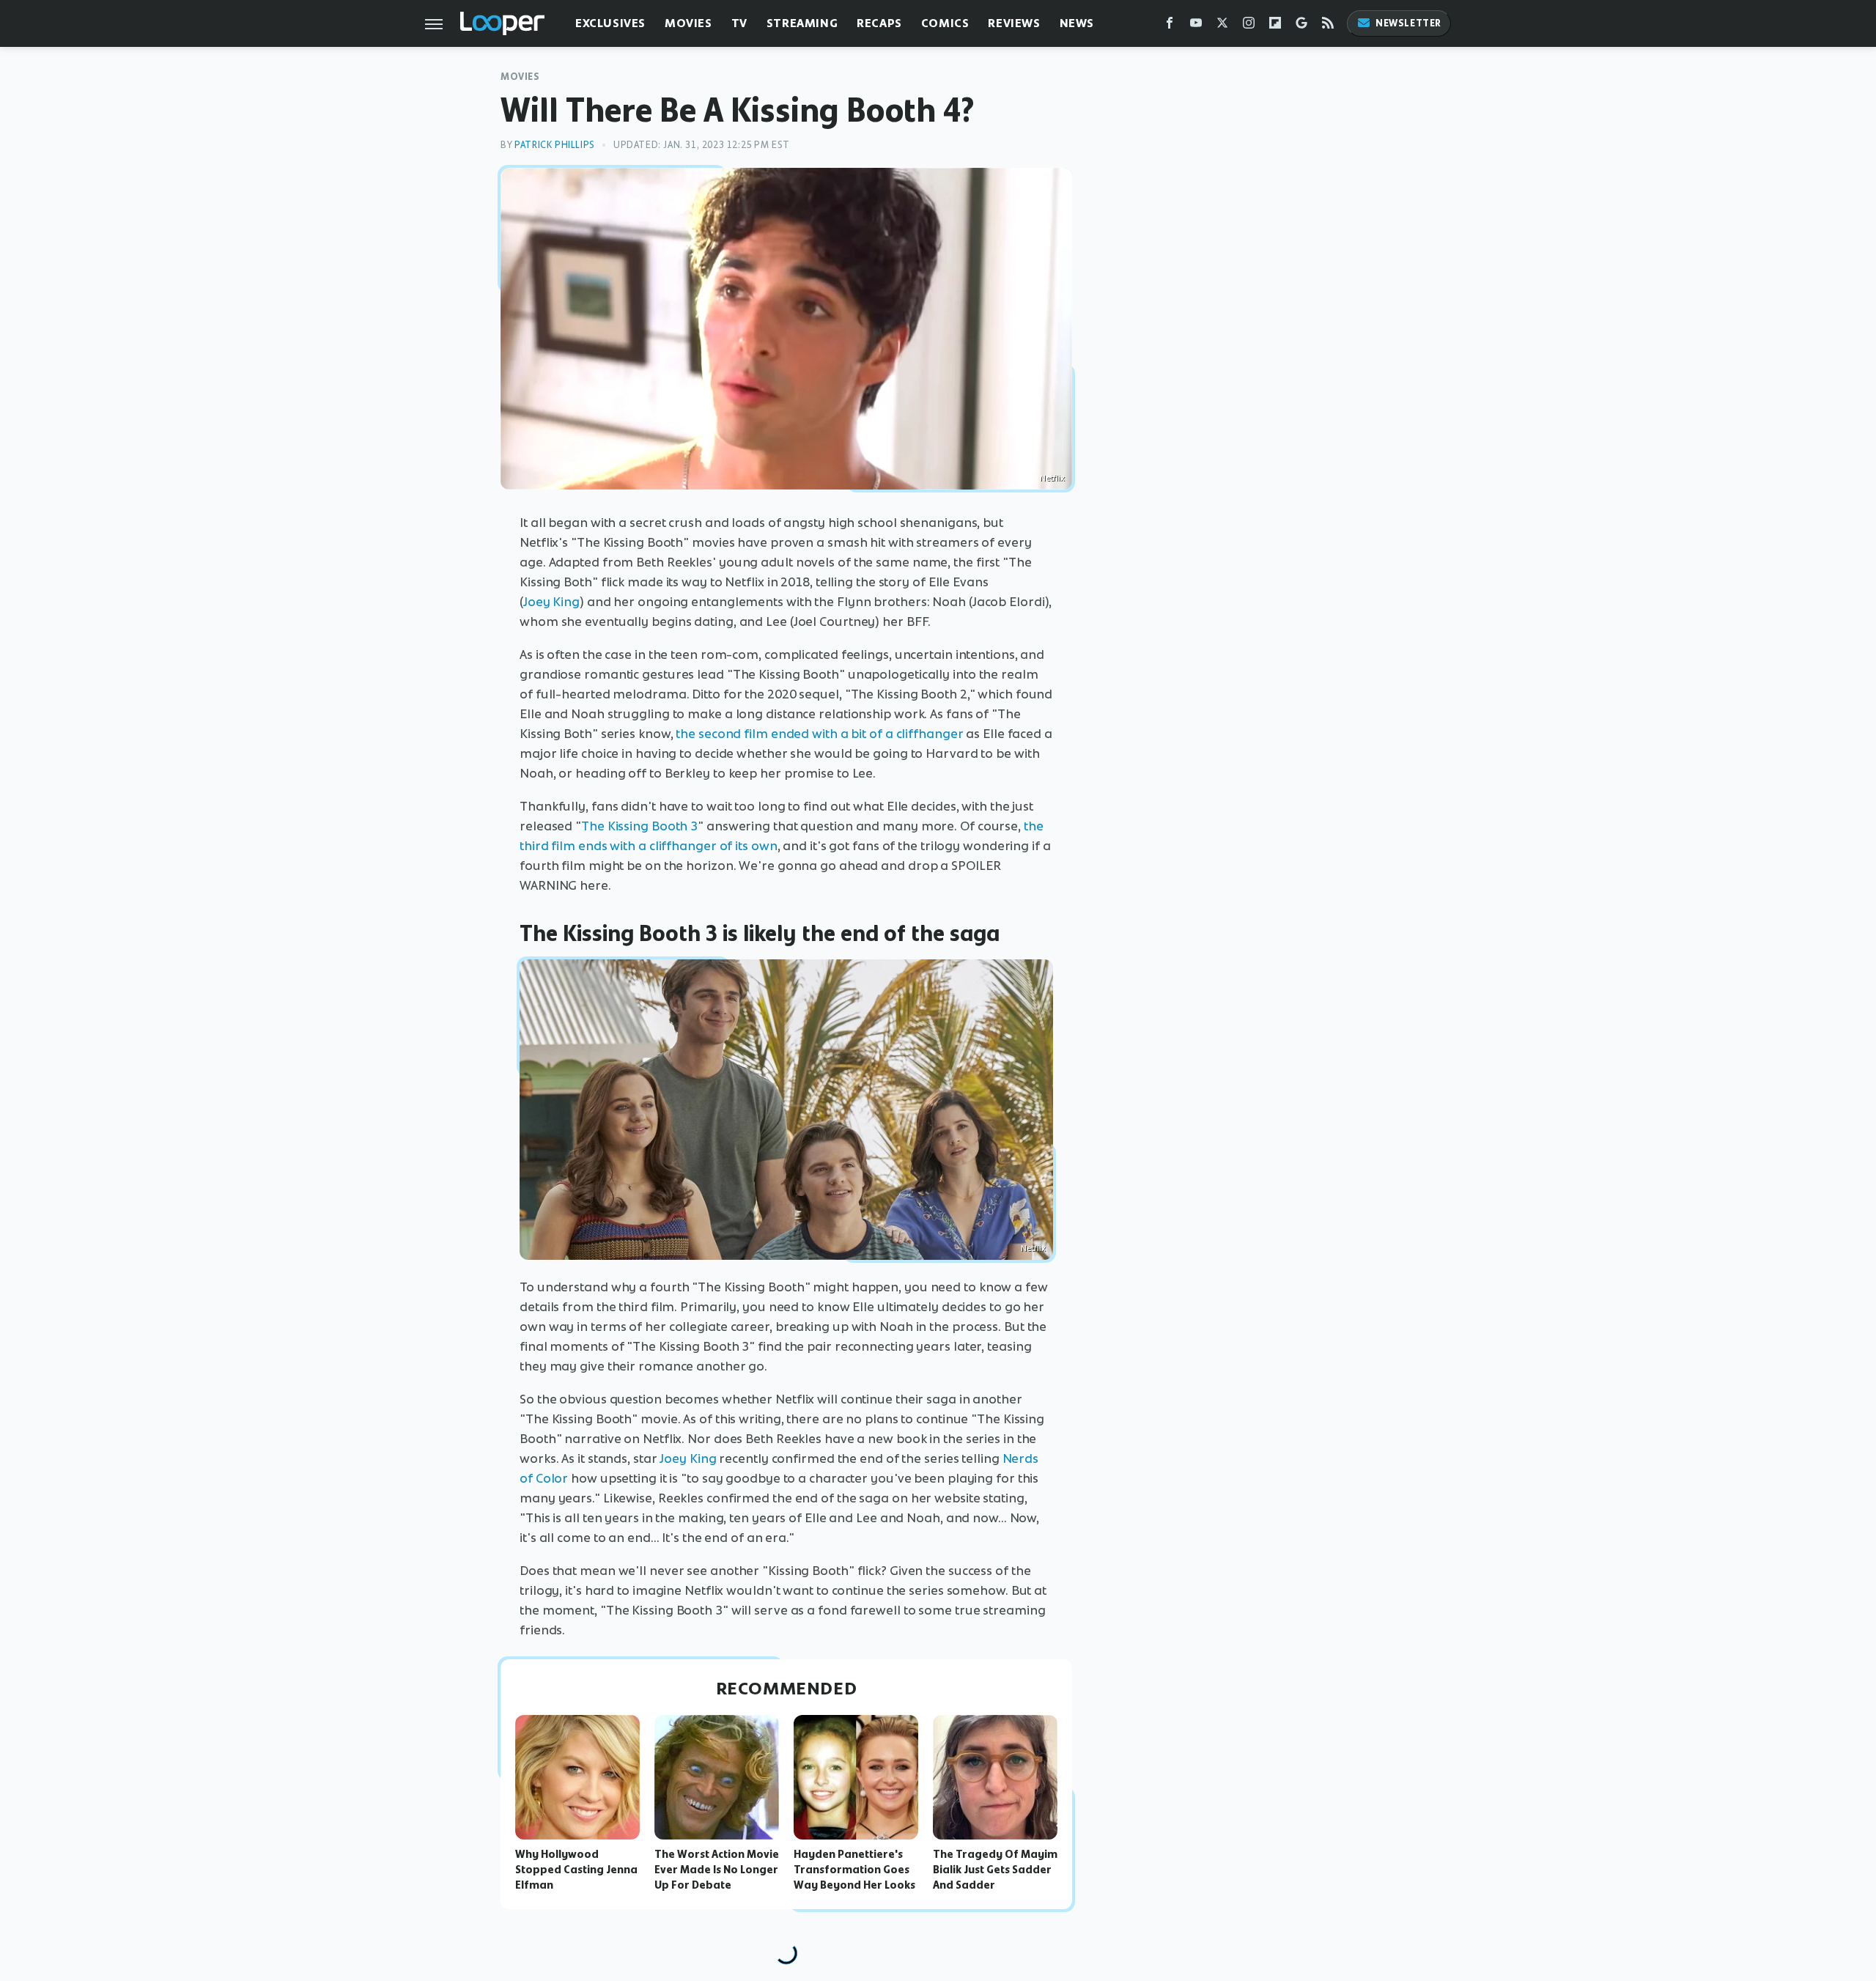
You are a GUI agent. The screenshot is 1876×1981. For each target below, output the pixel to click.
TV (739, 23)
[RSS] (1328, 26)
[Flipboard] (1275, 26)
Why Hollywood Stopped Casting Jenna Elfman (576, 1870)
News (1077, 23)
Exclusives (610, 23)
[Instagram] (1249, 26)
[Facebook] (1170, 26)
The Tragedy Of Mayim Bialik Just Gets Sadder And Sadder (995, 1870)
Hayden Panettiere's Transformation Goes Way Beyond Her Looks (854, 1870)
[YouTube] (1196, 26)
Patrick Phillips (555, 145)
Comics (945, 23)
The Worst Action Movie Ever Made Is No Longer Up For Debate (717, 1870)
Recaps (879, 23)
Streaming (802, 23)
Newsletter (1408, 23)
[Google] (1301, 26)
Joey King (551, 602)
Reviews (1014, 23)
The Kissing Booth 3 (639, 826)
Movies (688, 23)
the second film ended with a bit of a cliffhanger (819, 734)
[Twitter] (1222, 26)
